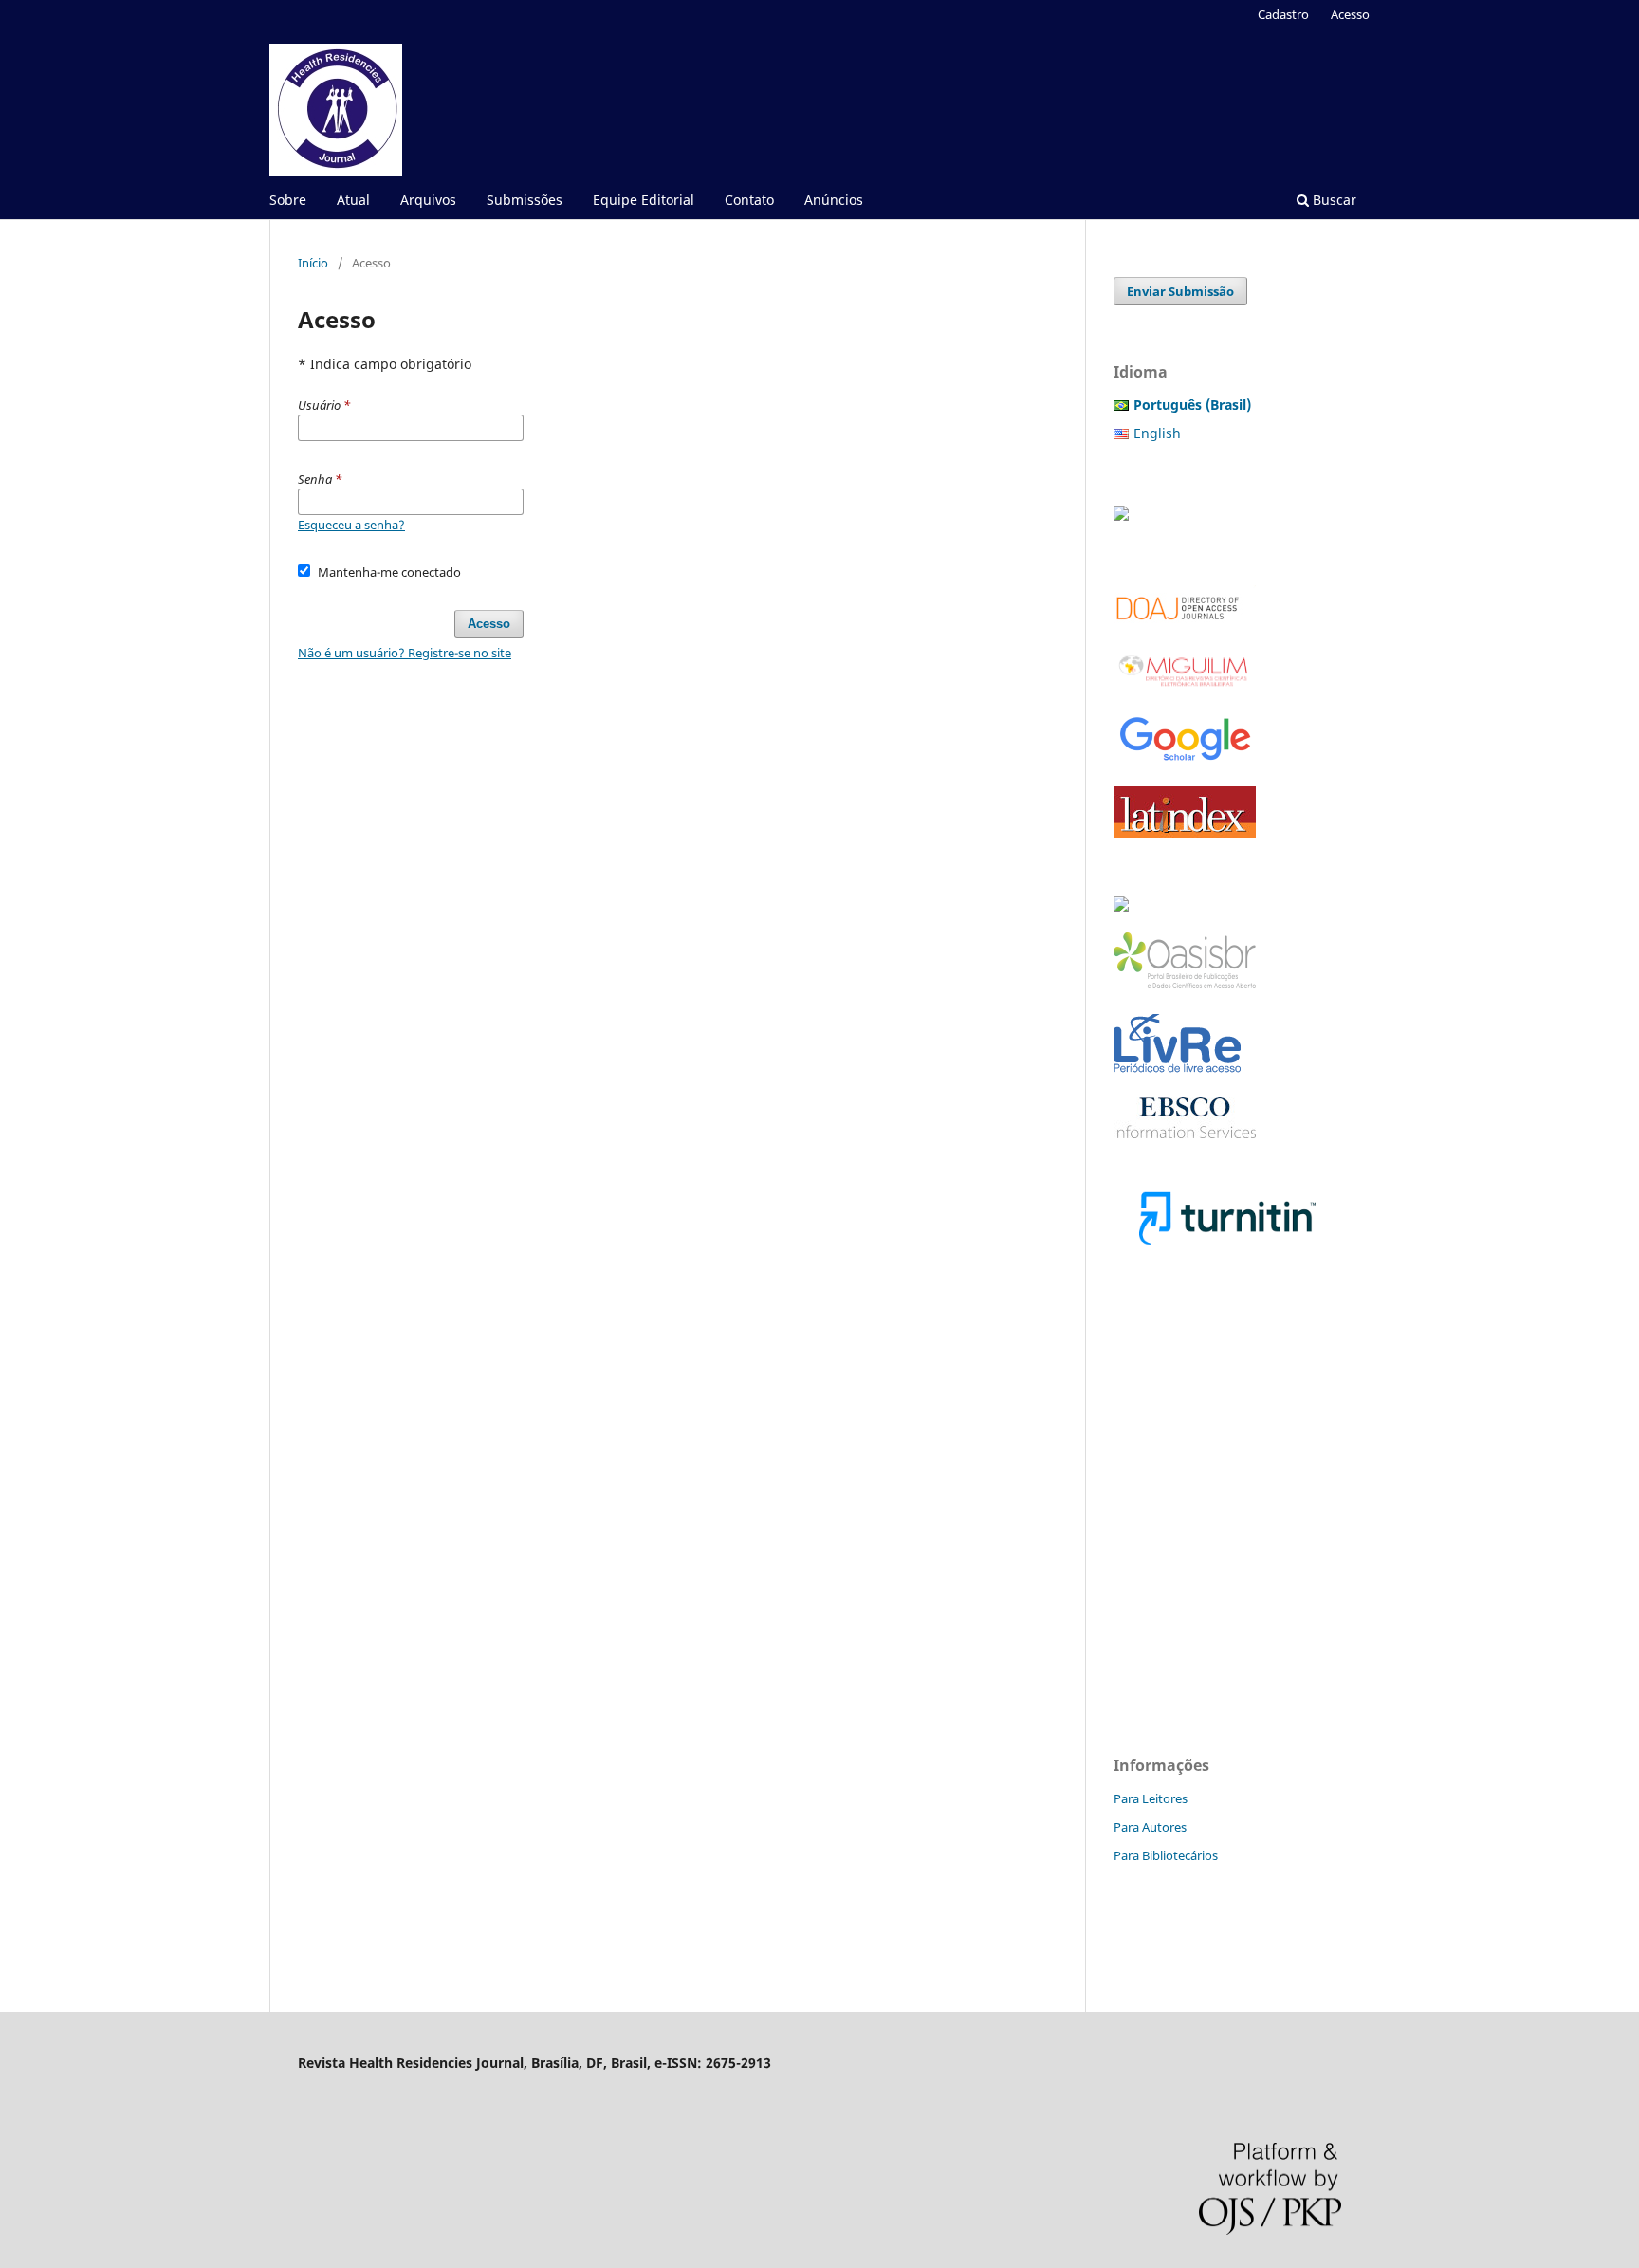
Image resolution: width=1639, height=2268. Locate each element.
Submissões (525, 200)
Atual (353, 200)
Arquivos (428, 200)
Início (313, 263)
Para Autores (1150, 1827)
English (1157, 433)
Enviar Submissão (1180, 291)
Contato (749, 200)
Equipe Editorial (644, 200)
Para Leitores (1151, 1798)
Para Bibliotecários (1166, 1855)
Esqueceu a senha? (351, 525)
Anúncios (834, 200)
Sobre (288, 200)
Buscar (1333, 200)
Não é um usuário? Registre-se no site (405, 653)
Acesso (1350, 14)
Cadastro (1283, 14)
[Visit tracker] (1121, 516)
